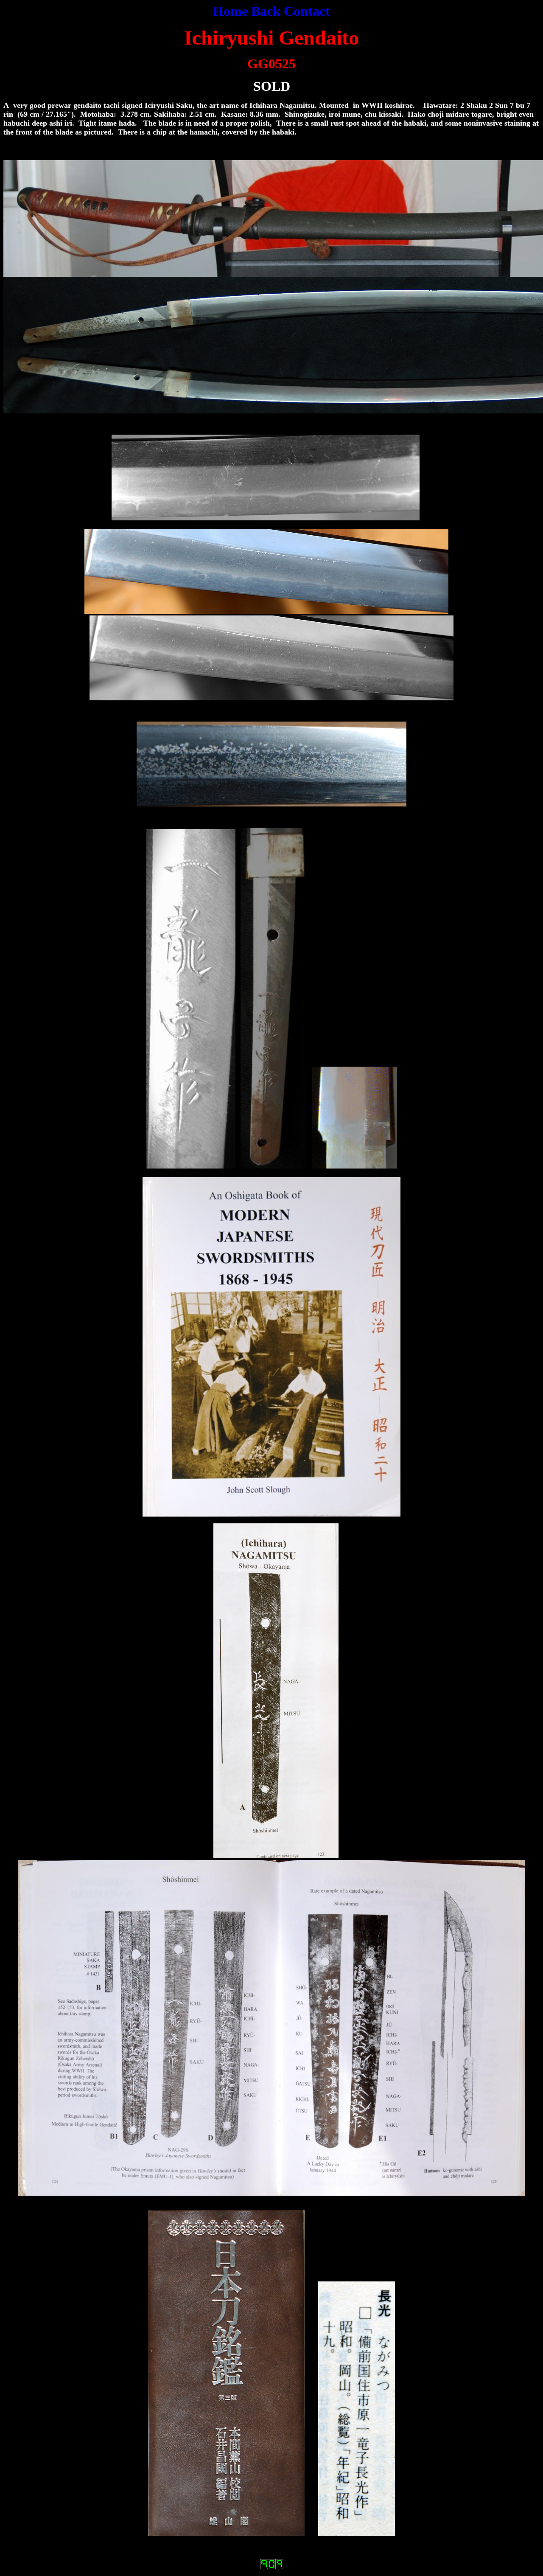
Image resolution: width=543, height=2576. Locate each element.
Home (230, 11)
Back (266, 11)
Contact (307, 11)
